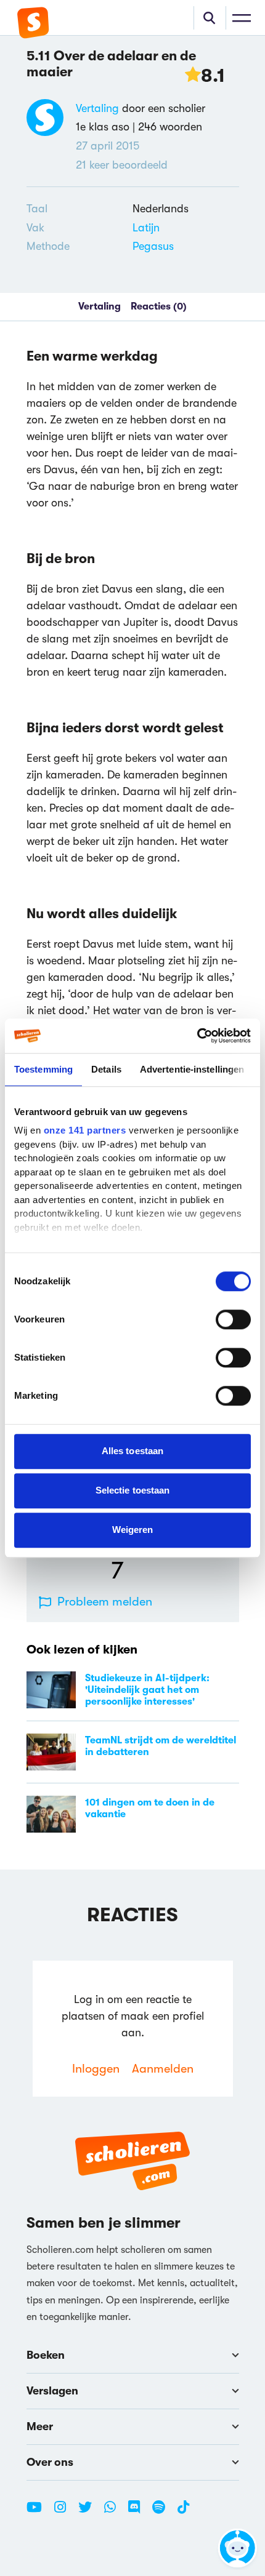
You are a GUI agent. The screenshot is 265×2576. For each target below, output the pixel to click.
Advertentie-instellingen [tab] (192, 1069)
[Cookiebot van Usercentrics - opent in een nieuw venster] (197, 1036)
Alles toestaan (132, 1451)
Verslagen (52, 2391)
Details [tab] (106, 1069)
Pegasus (153, 246)
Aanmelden (163, 2069)
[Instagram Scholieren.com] (65, 2512)
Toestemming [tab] (43, 1069)
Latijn (146, 228)
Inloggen (96, 2069)
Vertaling (97, 108)
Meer (40, 2426)
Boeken (46, 2355)
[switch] (233, 1319)
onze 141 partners (85, 1130)
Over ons (50, 2462)
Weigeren (133, 1530)
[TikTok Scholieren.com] (183, 2512)
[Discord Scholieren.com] (139, 2512)
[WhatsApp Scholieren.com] (115, 2512)
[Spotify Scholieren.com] (163, 2512)
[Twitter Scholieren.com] (90, 2512)
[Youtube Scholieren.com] (39, 2512)
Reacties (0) (159, 306)
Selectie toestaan (133, 1490)
